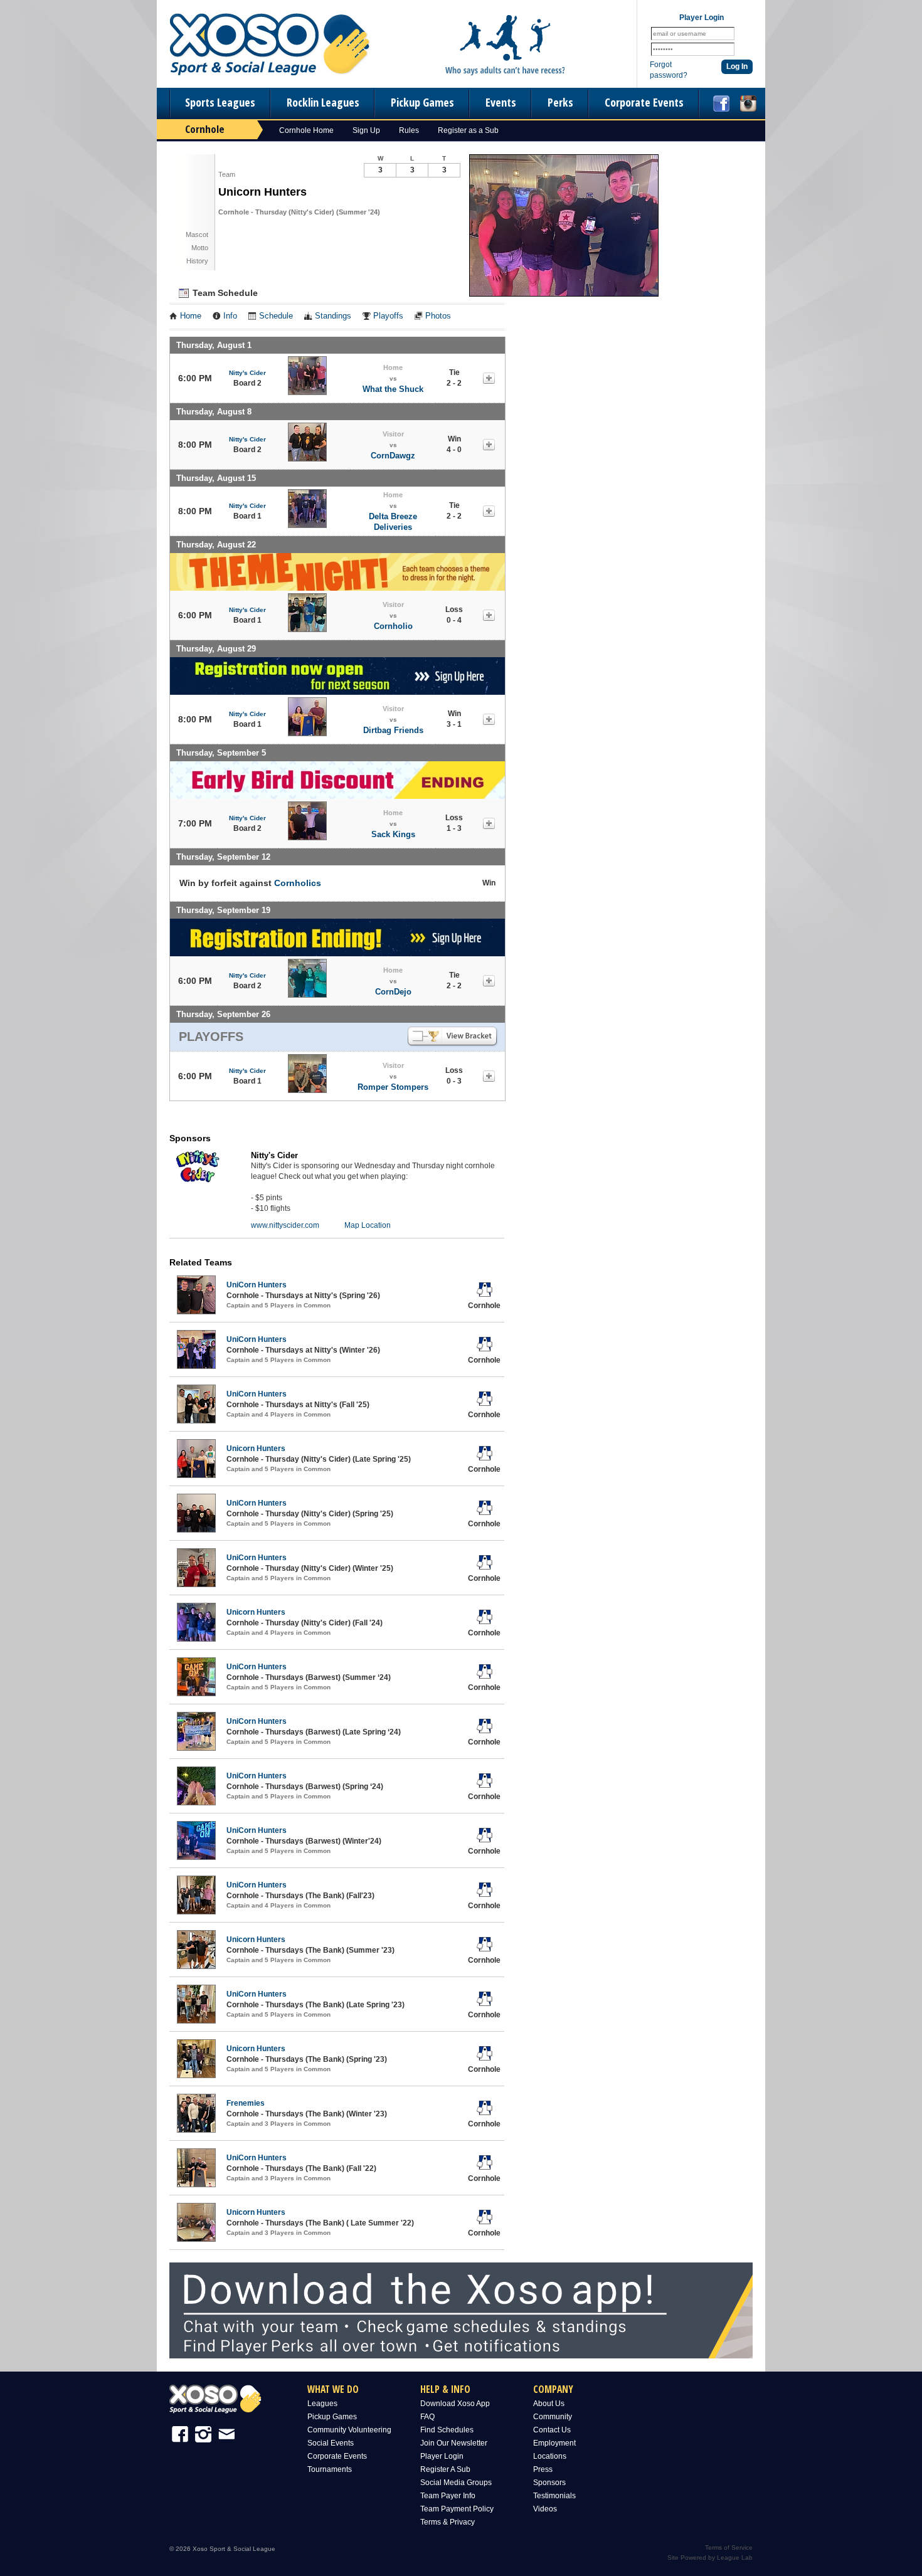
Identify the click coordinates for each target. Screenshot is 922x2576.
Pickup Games (422, 102)
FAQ (427, 2417)
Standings (333, 316)
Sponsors (549, 2483)
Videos (545, 2509)
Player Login (442, 2456)
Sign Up (366, 130)
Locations (550, 2456)
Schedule (276, 316)
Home (191, 316)
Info (230, 316)
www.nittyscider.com (285, 1225)
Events (501, 102)
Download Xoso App (455, 2404)
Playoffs (388, 316)
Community (553, 2417)
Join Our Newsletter (454, 2443)
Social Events (331, 2443)
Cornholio (393, 626)
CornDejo (393, 992)
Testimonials (554, 2496)
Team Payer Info (448, 2496)
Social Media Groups (456, 2483)
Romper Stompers (393, 1087)
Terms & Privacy (448, 2522)
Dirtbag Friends (393, 730)
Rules (409, 130)
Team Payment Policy (457, 2509)
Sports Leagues (220, 102)
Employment (554, 2443)
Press (543, 2469)
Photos (438, 316)
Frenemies (246, 2103)
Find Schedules (447, 2430)
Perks (560, 102)
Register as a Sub (468, 130)
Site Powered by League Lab (710, 2558)
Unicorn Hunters (256, 1449)
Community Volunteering (349, 2430)
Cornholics (298, 883)
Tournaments (330, 2469)
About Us (549, 2404)
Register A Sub (445, 2469)
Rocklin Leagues (323, 102)
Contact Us (552, 2430)
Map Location (368, 1225)
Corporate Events (644, 102)
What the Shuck (393, 389)
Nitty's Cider (247, 373)
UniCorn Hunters (257, 1285)
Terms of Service (729, 2547)
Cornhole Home (306, 130)
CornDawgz (393, 456)
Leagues (322, 2404)
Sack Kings (393, 834)
